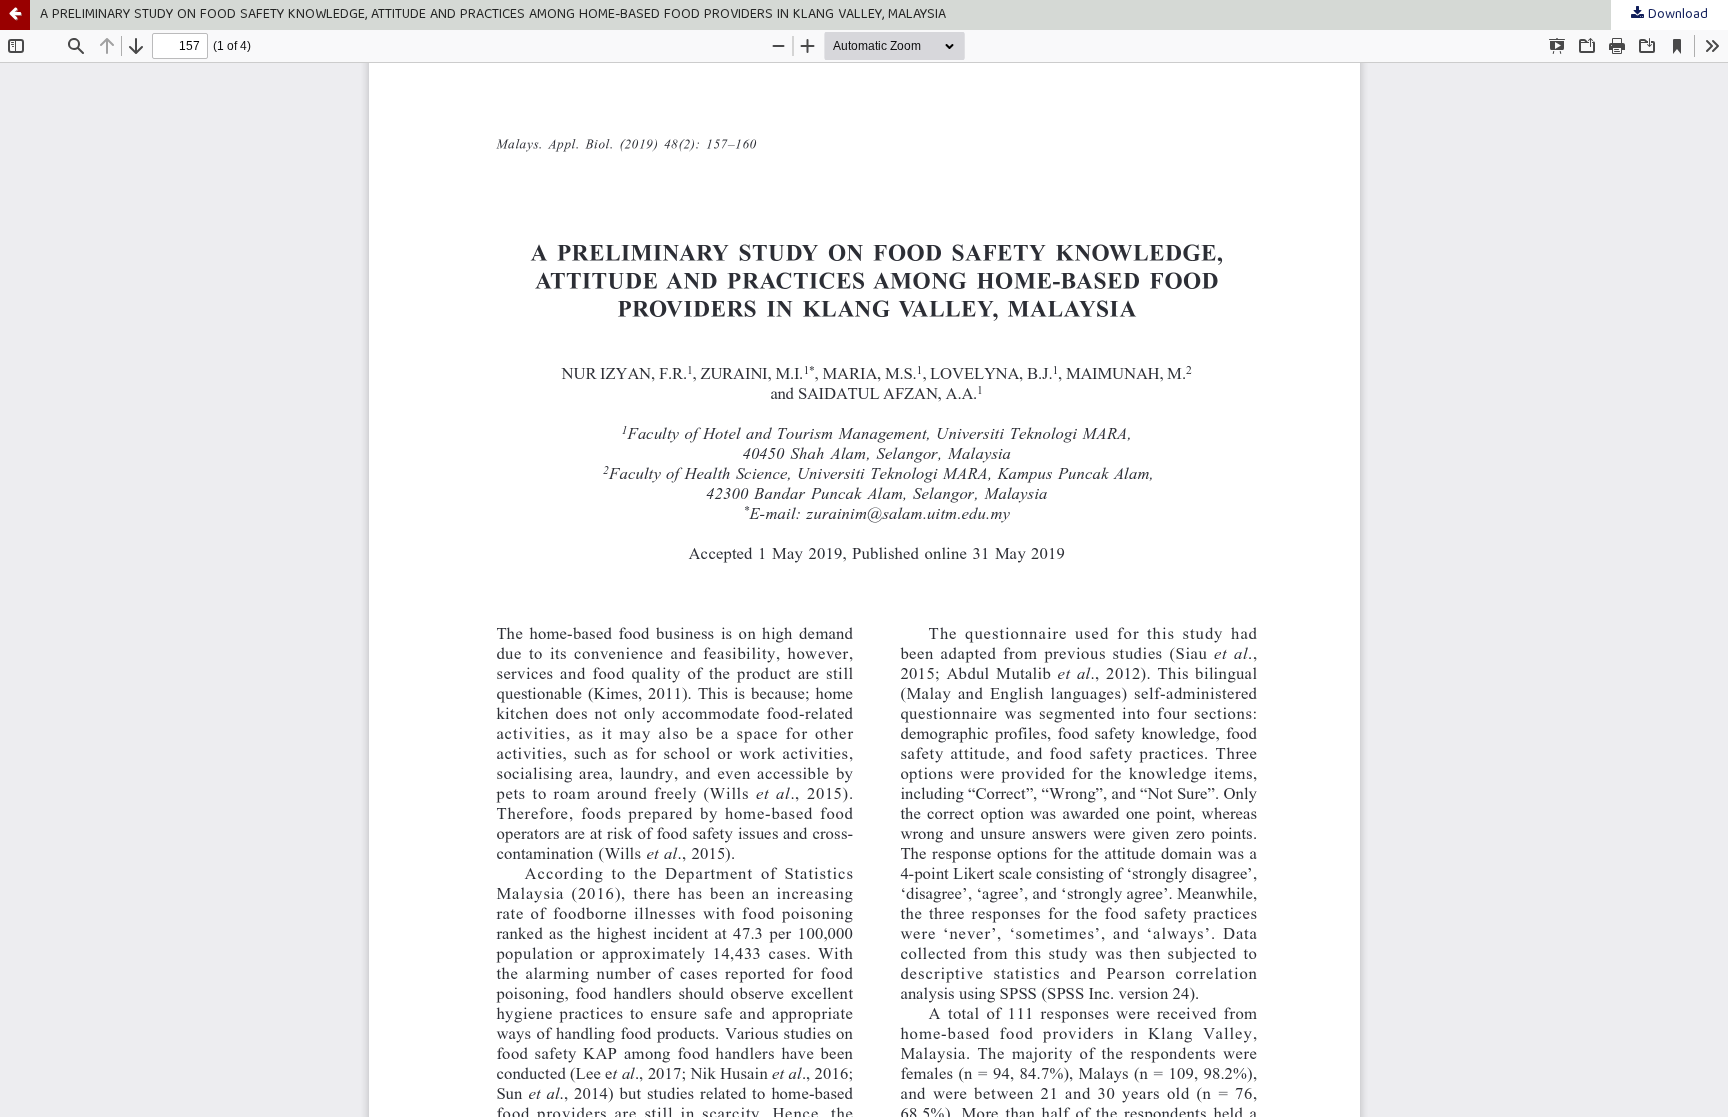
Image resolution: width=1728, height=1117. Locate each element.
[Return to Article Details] (15, 15)
